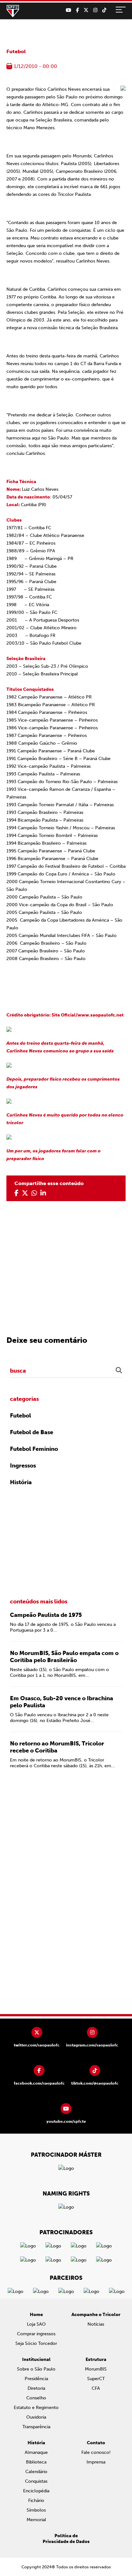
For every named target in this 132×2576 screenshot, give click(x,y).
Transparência (36, 2427)
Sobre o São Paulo (36, 2369)
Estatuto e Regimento (36, 2408)
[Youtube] (68, 10)
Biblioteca (36, 2462)
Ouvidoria (36, 2417)
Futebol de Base (32, 1432)
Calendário (36, 2472)
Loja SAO (36, 2324)
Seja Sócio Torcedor (36, 2343)
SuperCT (96, 2379)
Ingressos (23, 1466)
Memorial (36, 2520)
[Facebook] (77, 10)
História (21, 1482)
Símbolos (36, 2510)
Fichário (36, 2501)
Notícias (96, 2324)
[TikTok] (104, 10)
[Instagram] (95, 10)
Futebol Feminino (34, 1449)
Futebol (16, 51)
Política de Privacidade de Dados (66, 2539)
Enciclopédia (36, 2491)
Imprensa (96, 2462)
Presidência (36, 2379)
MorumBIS (96, 2369)
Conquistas (36, 2481)
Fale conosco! (96, 2452)
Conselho (36, 2398)
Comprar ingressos (36, 2334)
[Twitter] (86, 10)
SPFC (13, 11)
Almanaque (36, 2452)
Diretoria (36, 2388)
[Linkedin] (43, 1193)
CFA (96, 2388)
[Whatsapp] (34, 1193)
